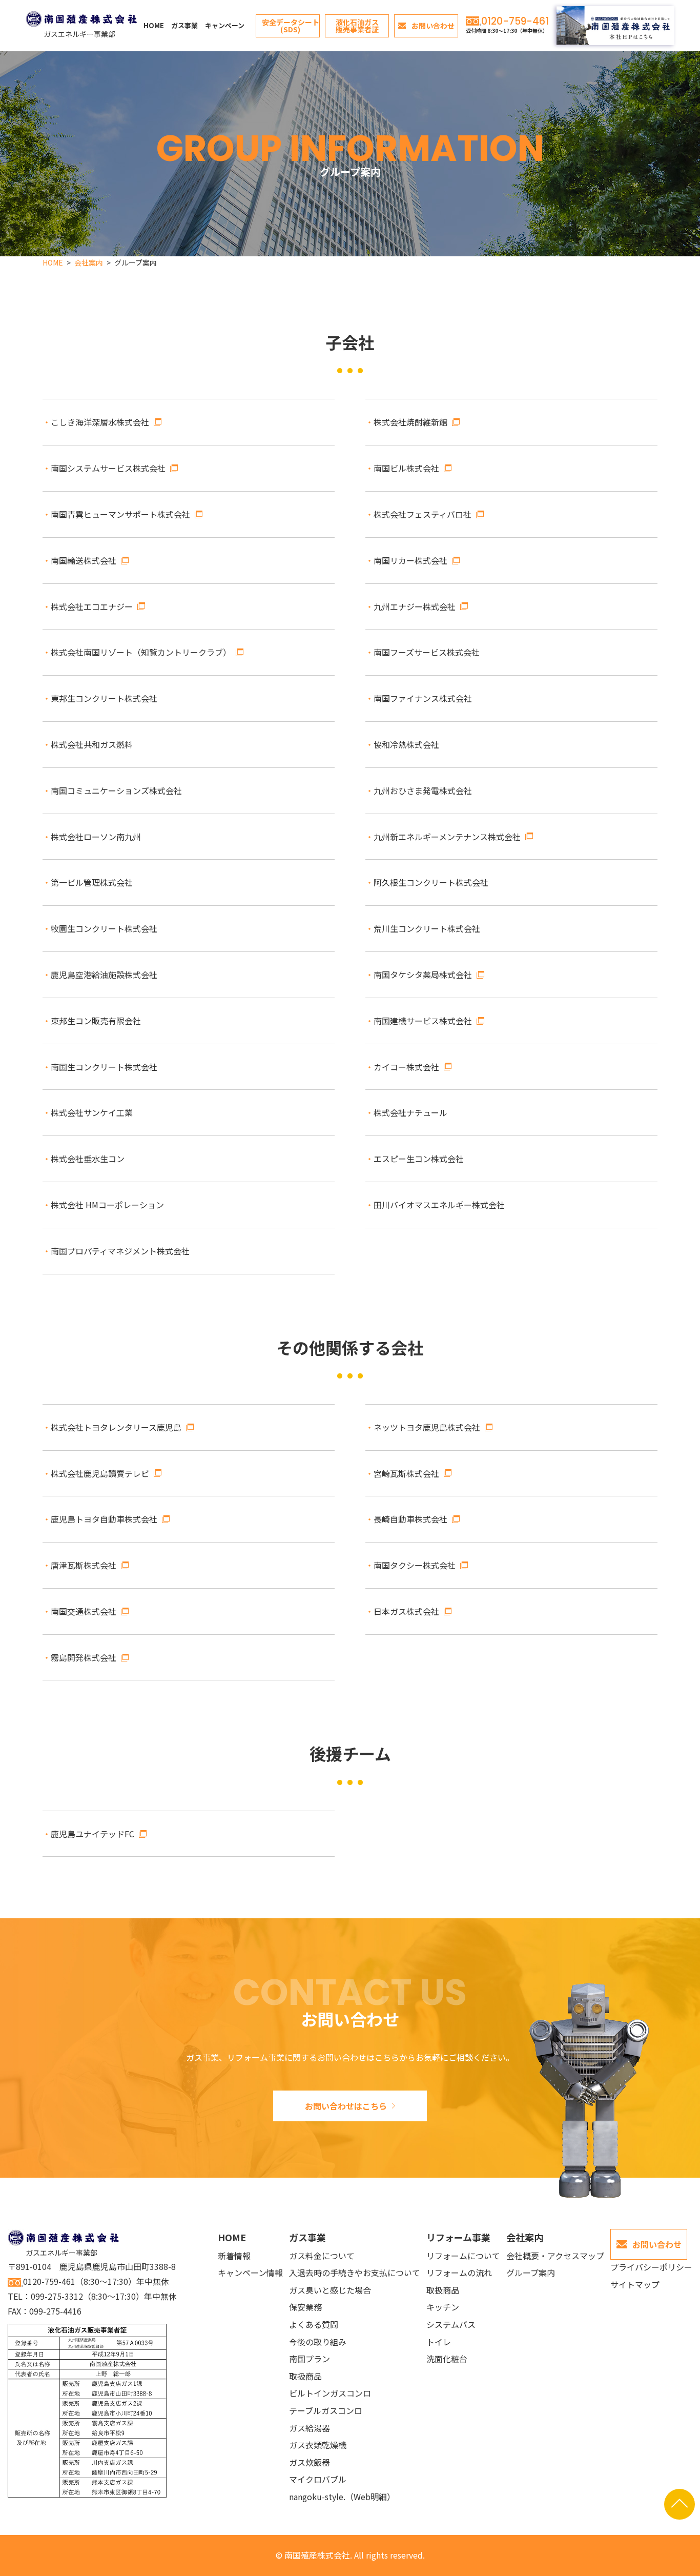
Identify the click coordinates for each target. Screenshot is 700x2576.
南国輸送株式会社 (84, 560)
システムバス (451, 2324)
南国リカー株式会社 (410, 560)
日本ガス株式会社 (406, 1611)
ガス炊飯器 (310, 2462)
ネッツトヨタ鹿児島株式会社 (427, 1427)
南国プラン (310, 2359)
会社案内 (525, 2237)
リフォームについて (463, 2256)
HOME (154, 25)
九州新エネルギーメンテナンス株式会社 (447, 837)
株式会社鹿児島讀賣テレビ (100, 1473)
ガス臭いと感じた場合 (330, 2290)
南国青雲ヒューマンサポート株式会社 (120, 514)
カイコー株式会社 (406, 1067)
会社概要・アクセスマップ (555, 2256)
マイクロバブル (318, 2479)
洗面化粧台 (447, 2359)
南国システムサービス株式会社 (108, 468)
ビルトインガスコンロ (330, 2393)
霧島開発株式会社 (84, 1657)
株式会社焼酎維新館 (410, 422)
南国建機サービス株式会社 (423, 1021)
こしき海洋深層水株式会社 (100, 422)
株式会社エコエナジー (92, 606)
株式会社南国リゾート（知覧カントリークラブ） (141, 652)
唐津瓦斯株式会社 (84, 1565)
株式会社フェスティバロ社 (423, 514)
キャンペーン (225, 25)
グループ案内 (531, 2273)
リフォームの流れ (459, 2273)
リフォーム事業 (458, 2237)
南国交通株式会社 (84, 1611)
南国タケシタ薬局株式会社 (423, 975)
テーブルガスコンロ (326, 2410)
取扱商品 (305, 2376)
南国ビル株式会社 (406, 468)
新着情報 (234, 2256)
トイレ (439, 2342)
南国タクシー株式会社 (415, 1565)
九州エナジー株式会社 (415, 606)
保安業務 (305, 2307)
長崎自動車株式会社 (410, 1519)
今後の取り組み (318, 2342)
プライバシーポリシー (651, 2267)
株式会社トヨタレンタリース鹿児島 (116, 1427)
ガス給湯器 (310, 2428)
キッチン (443, 2307)
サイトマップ (635, 2284)
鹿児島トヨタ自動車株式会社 (104, 1519)
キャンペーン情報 (250, 2273)
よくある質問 (314, 2324)
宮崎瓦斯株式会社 (406, 1473)
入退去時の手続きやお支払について (355, 2273)
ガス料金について (322, 2256)
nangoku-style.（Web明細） (342, 2497)
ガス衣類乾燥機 (318, 2445)
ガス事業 (184, 25)
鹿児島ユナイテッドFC (92, 1834)
